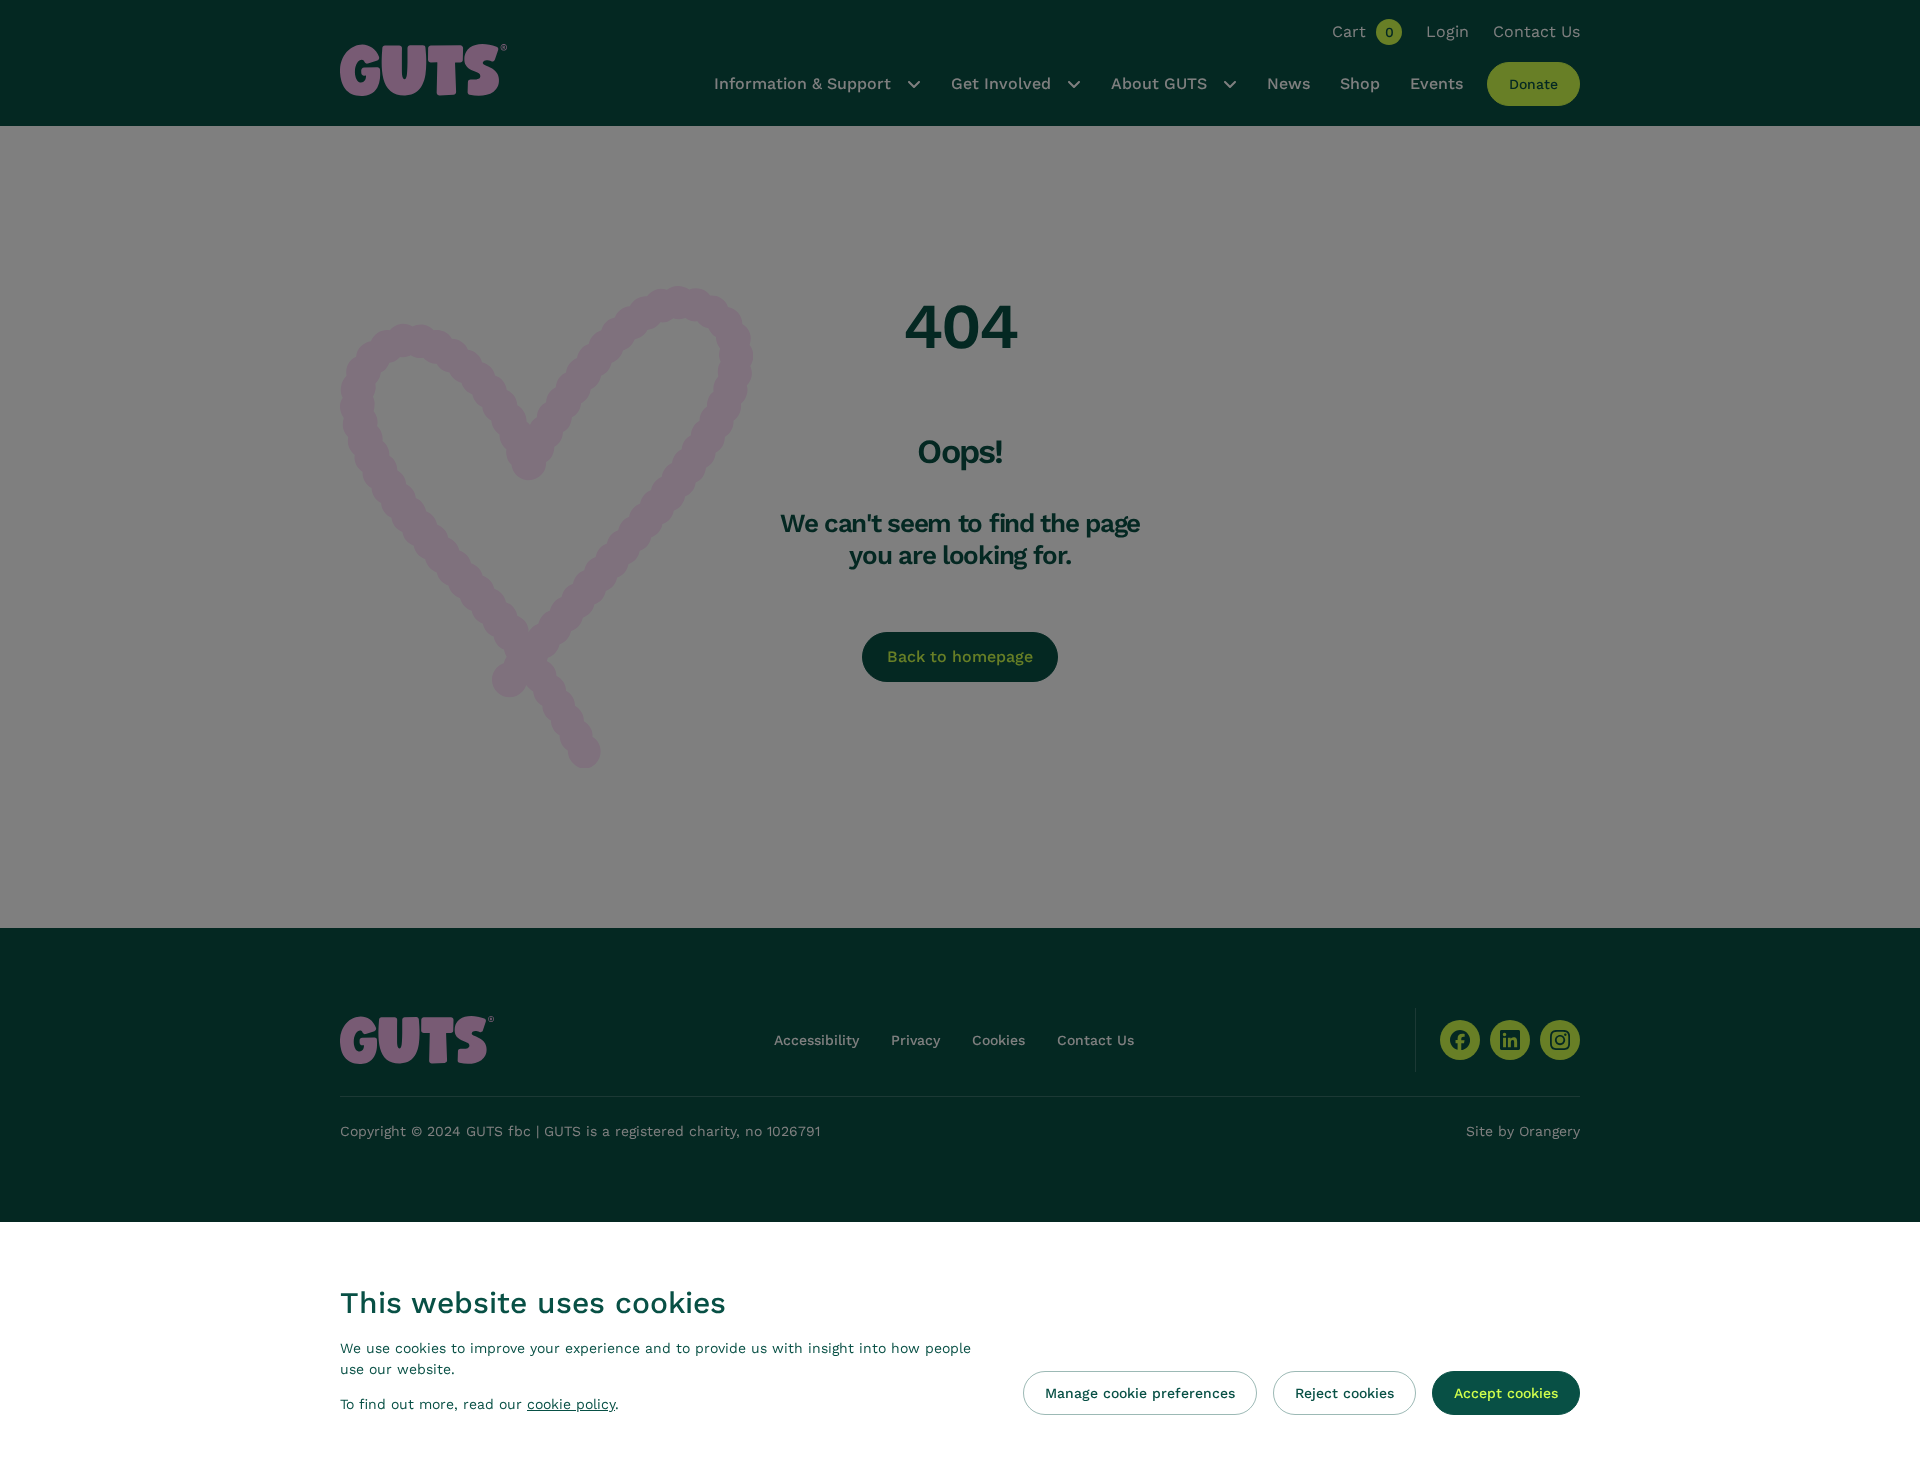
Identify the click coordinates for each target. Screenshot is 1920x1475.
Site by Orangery (1523, 1131)
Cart (1363, 31)
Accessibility (816, 1040)
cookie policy (571, 1404)
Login (1447, 31)
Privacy (915, 1040)
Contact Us (1536, 31)
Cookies (998, 1040)
